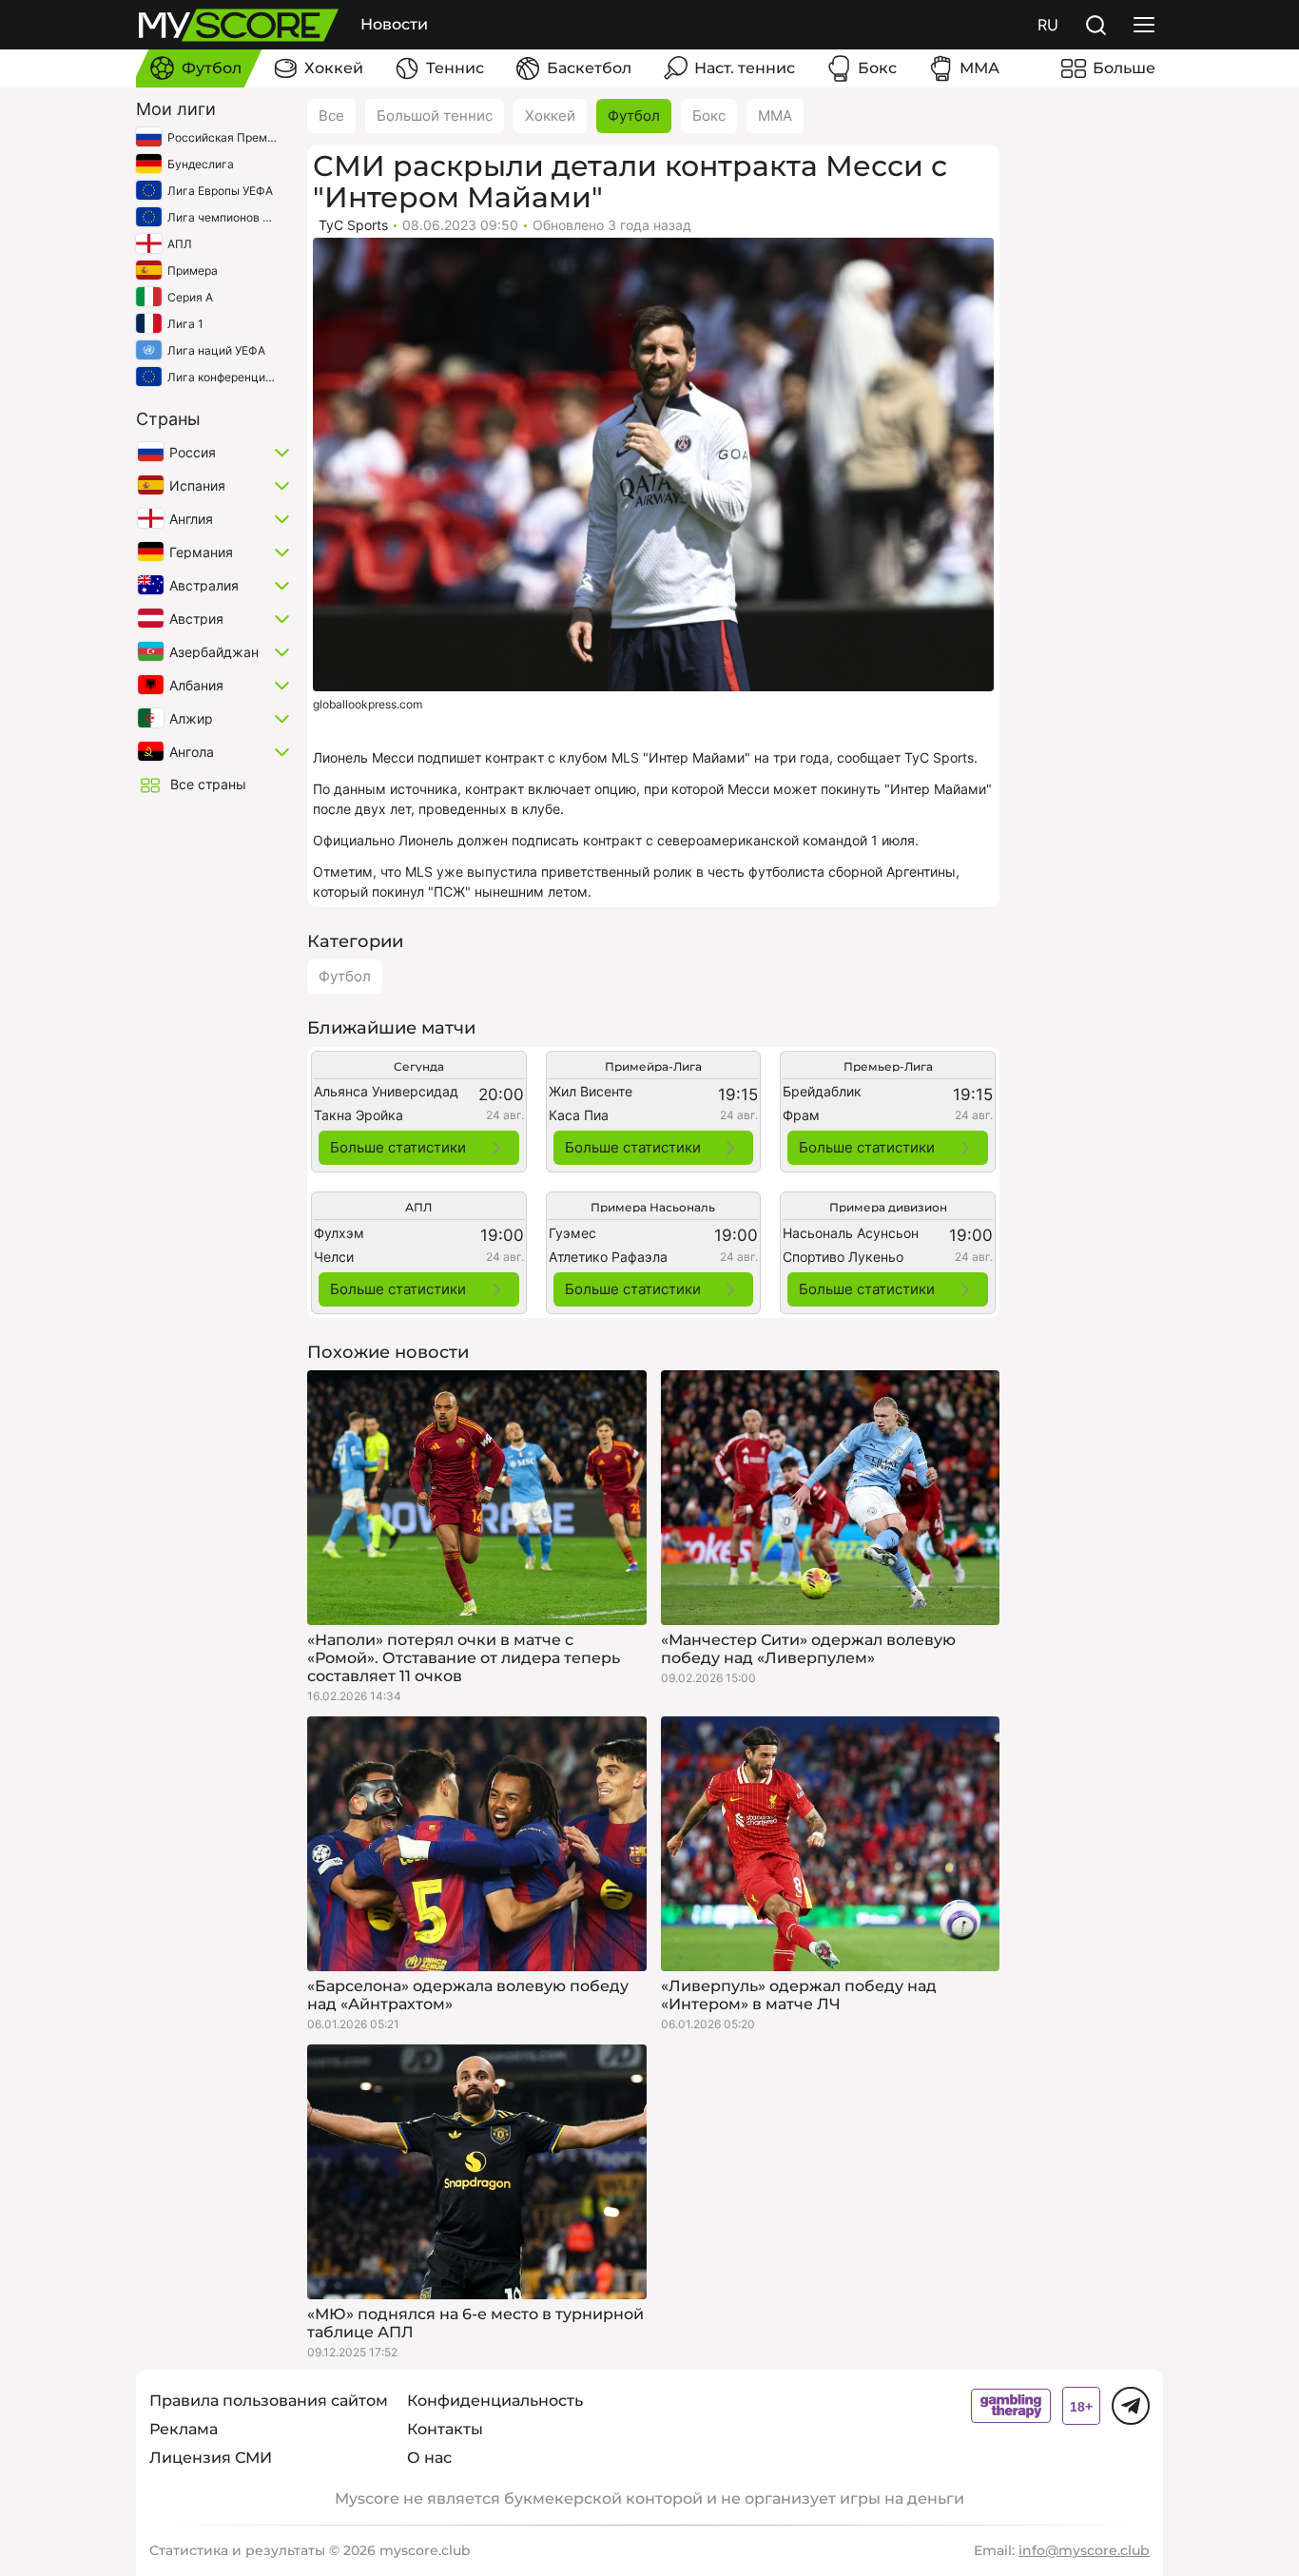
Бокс (709, 116)
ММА (775, 116)
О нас (429, 2458)
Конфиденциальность (495, 2401)
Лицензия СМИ (211, 2458)
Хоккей (550, 116)
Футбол (634, 116)
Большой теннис (435, 116)
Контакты (445, 2429)
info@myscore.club (1084, 2550)
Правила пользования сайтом (269, 2401)
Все (331, 116)
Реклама (184, 2429)
